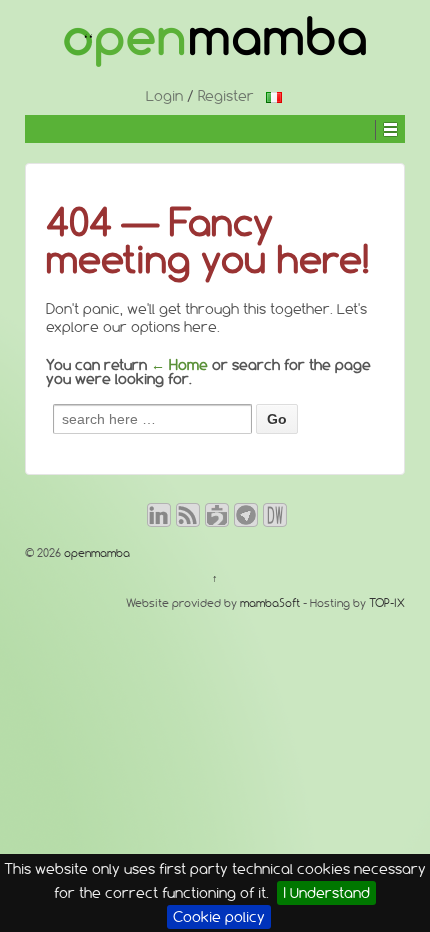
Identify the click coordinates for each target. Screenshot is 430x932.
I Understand (326, 893)
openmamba (95, 553)
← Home (179, 365)
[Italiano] (274, 96)
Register (226, 96)
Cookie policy (219, 917)
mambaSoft (270, 603)
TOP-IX (387, 603)
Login (164, 96)
